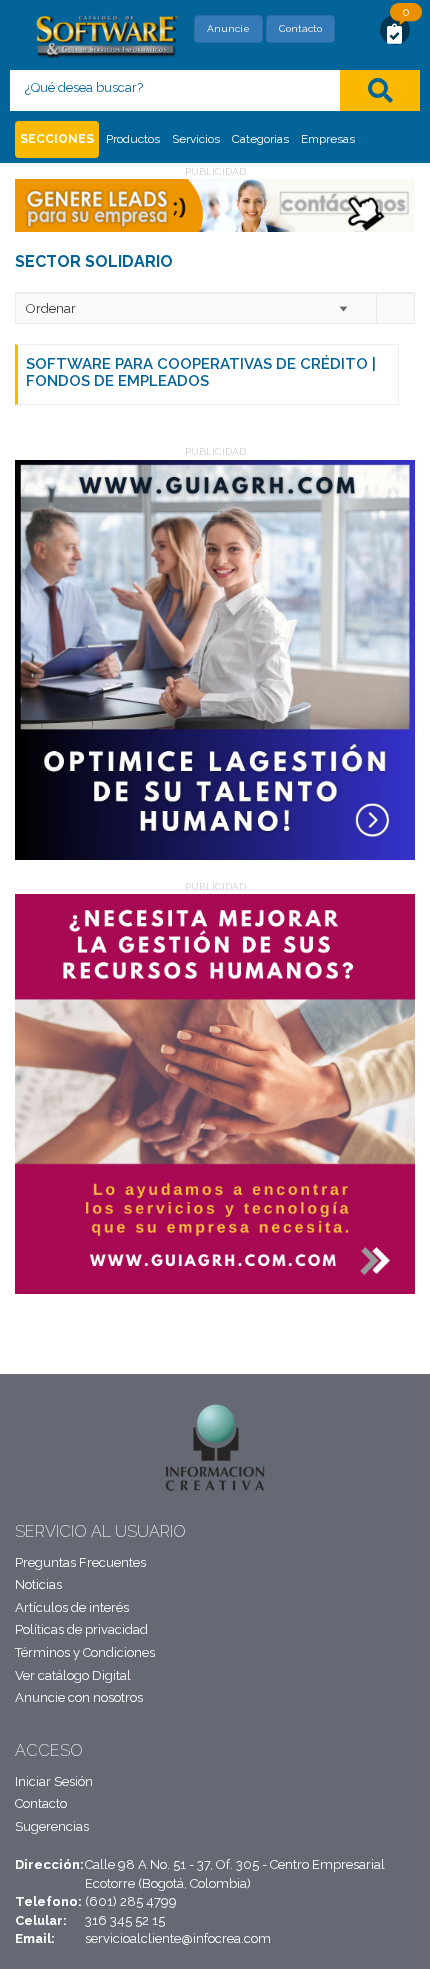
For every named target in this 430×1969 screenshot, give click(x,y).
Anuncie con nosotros (79, 1697)
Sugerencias (52, 1826)
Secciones (57, 139)
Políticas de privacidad (81, 1629)
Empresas (328, 139)
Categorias (260, 139)
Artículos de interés (72, 1607)
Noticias (38, 1584)
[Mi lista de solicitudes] (395, 32)
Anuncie (228, 28)
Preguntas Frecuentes (80, 1562)
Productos (133, 139)
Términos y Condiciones (85, 1652)
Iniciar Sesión (54, 1781)
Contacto (300, 28)
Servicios (196, 139)
